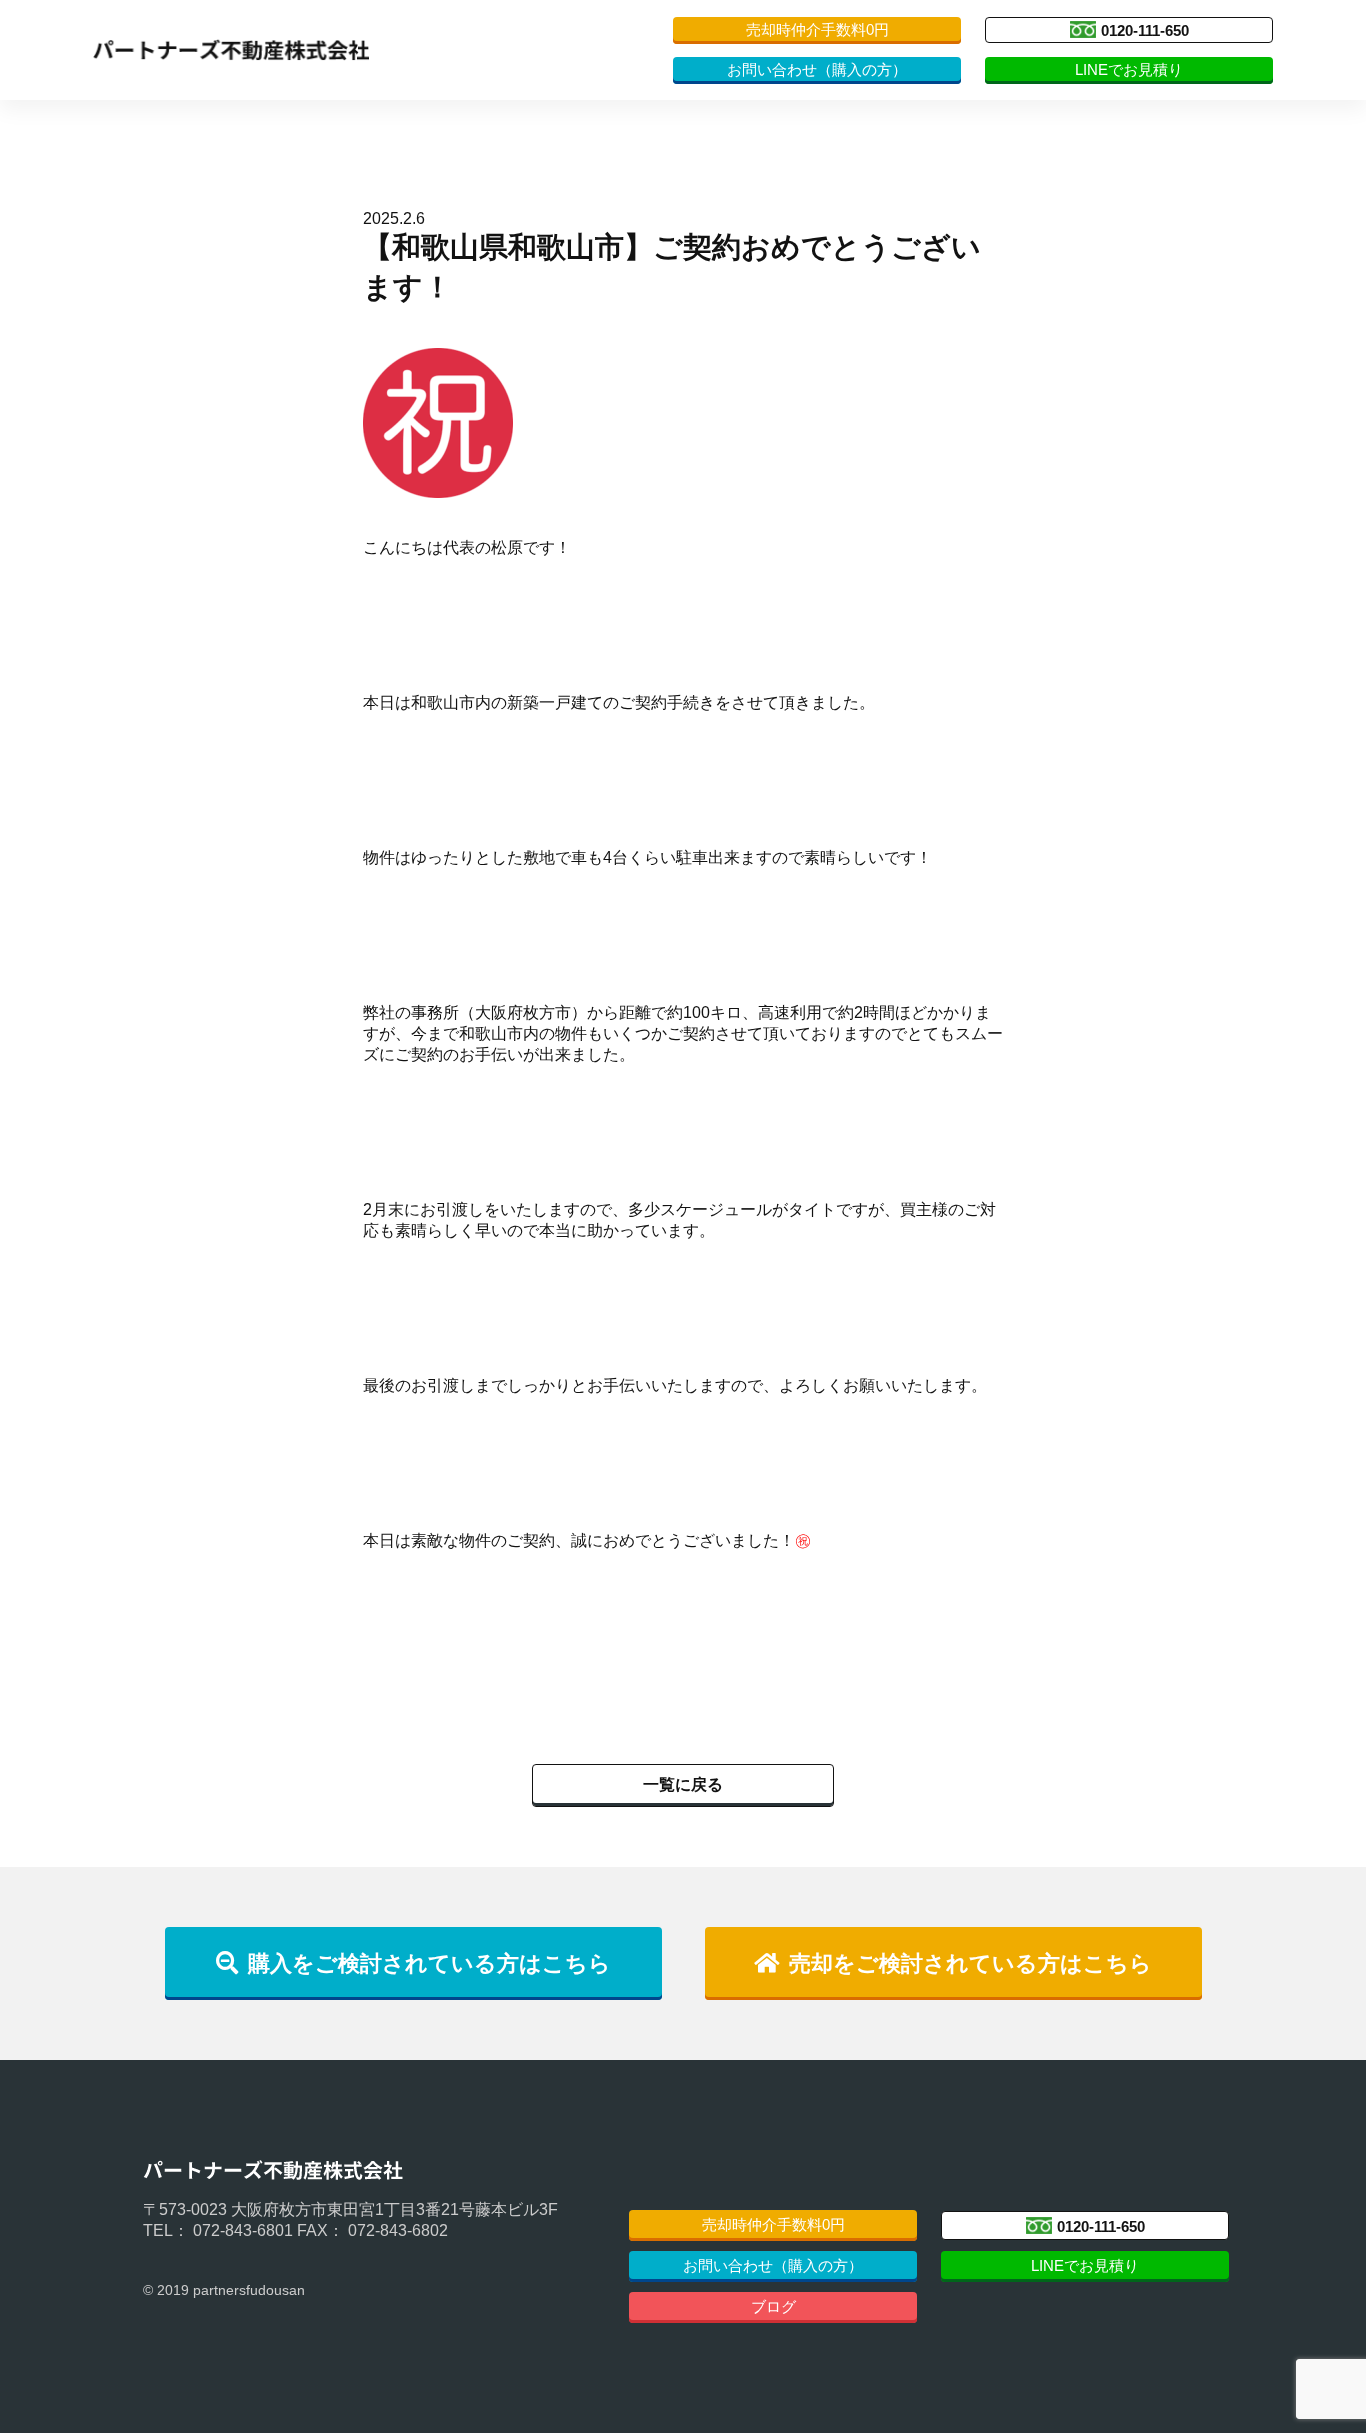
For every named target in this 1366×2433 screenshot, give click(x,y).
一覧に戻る (683, 1784)
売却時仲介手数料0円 (817, 29)
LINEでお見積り (1129, 69)
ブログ (773, 2306)
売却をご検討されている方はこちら (970, 1963)
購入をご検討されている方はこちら (429, 1963)
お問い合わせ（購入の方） (817, 69)
